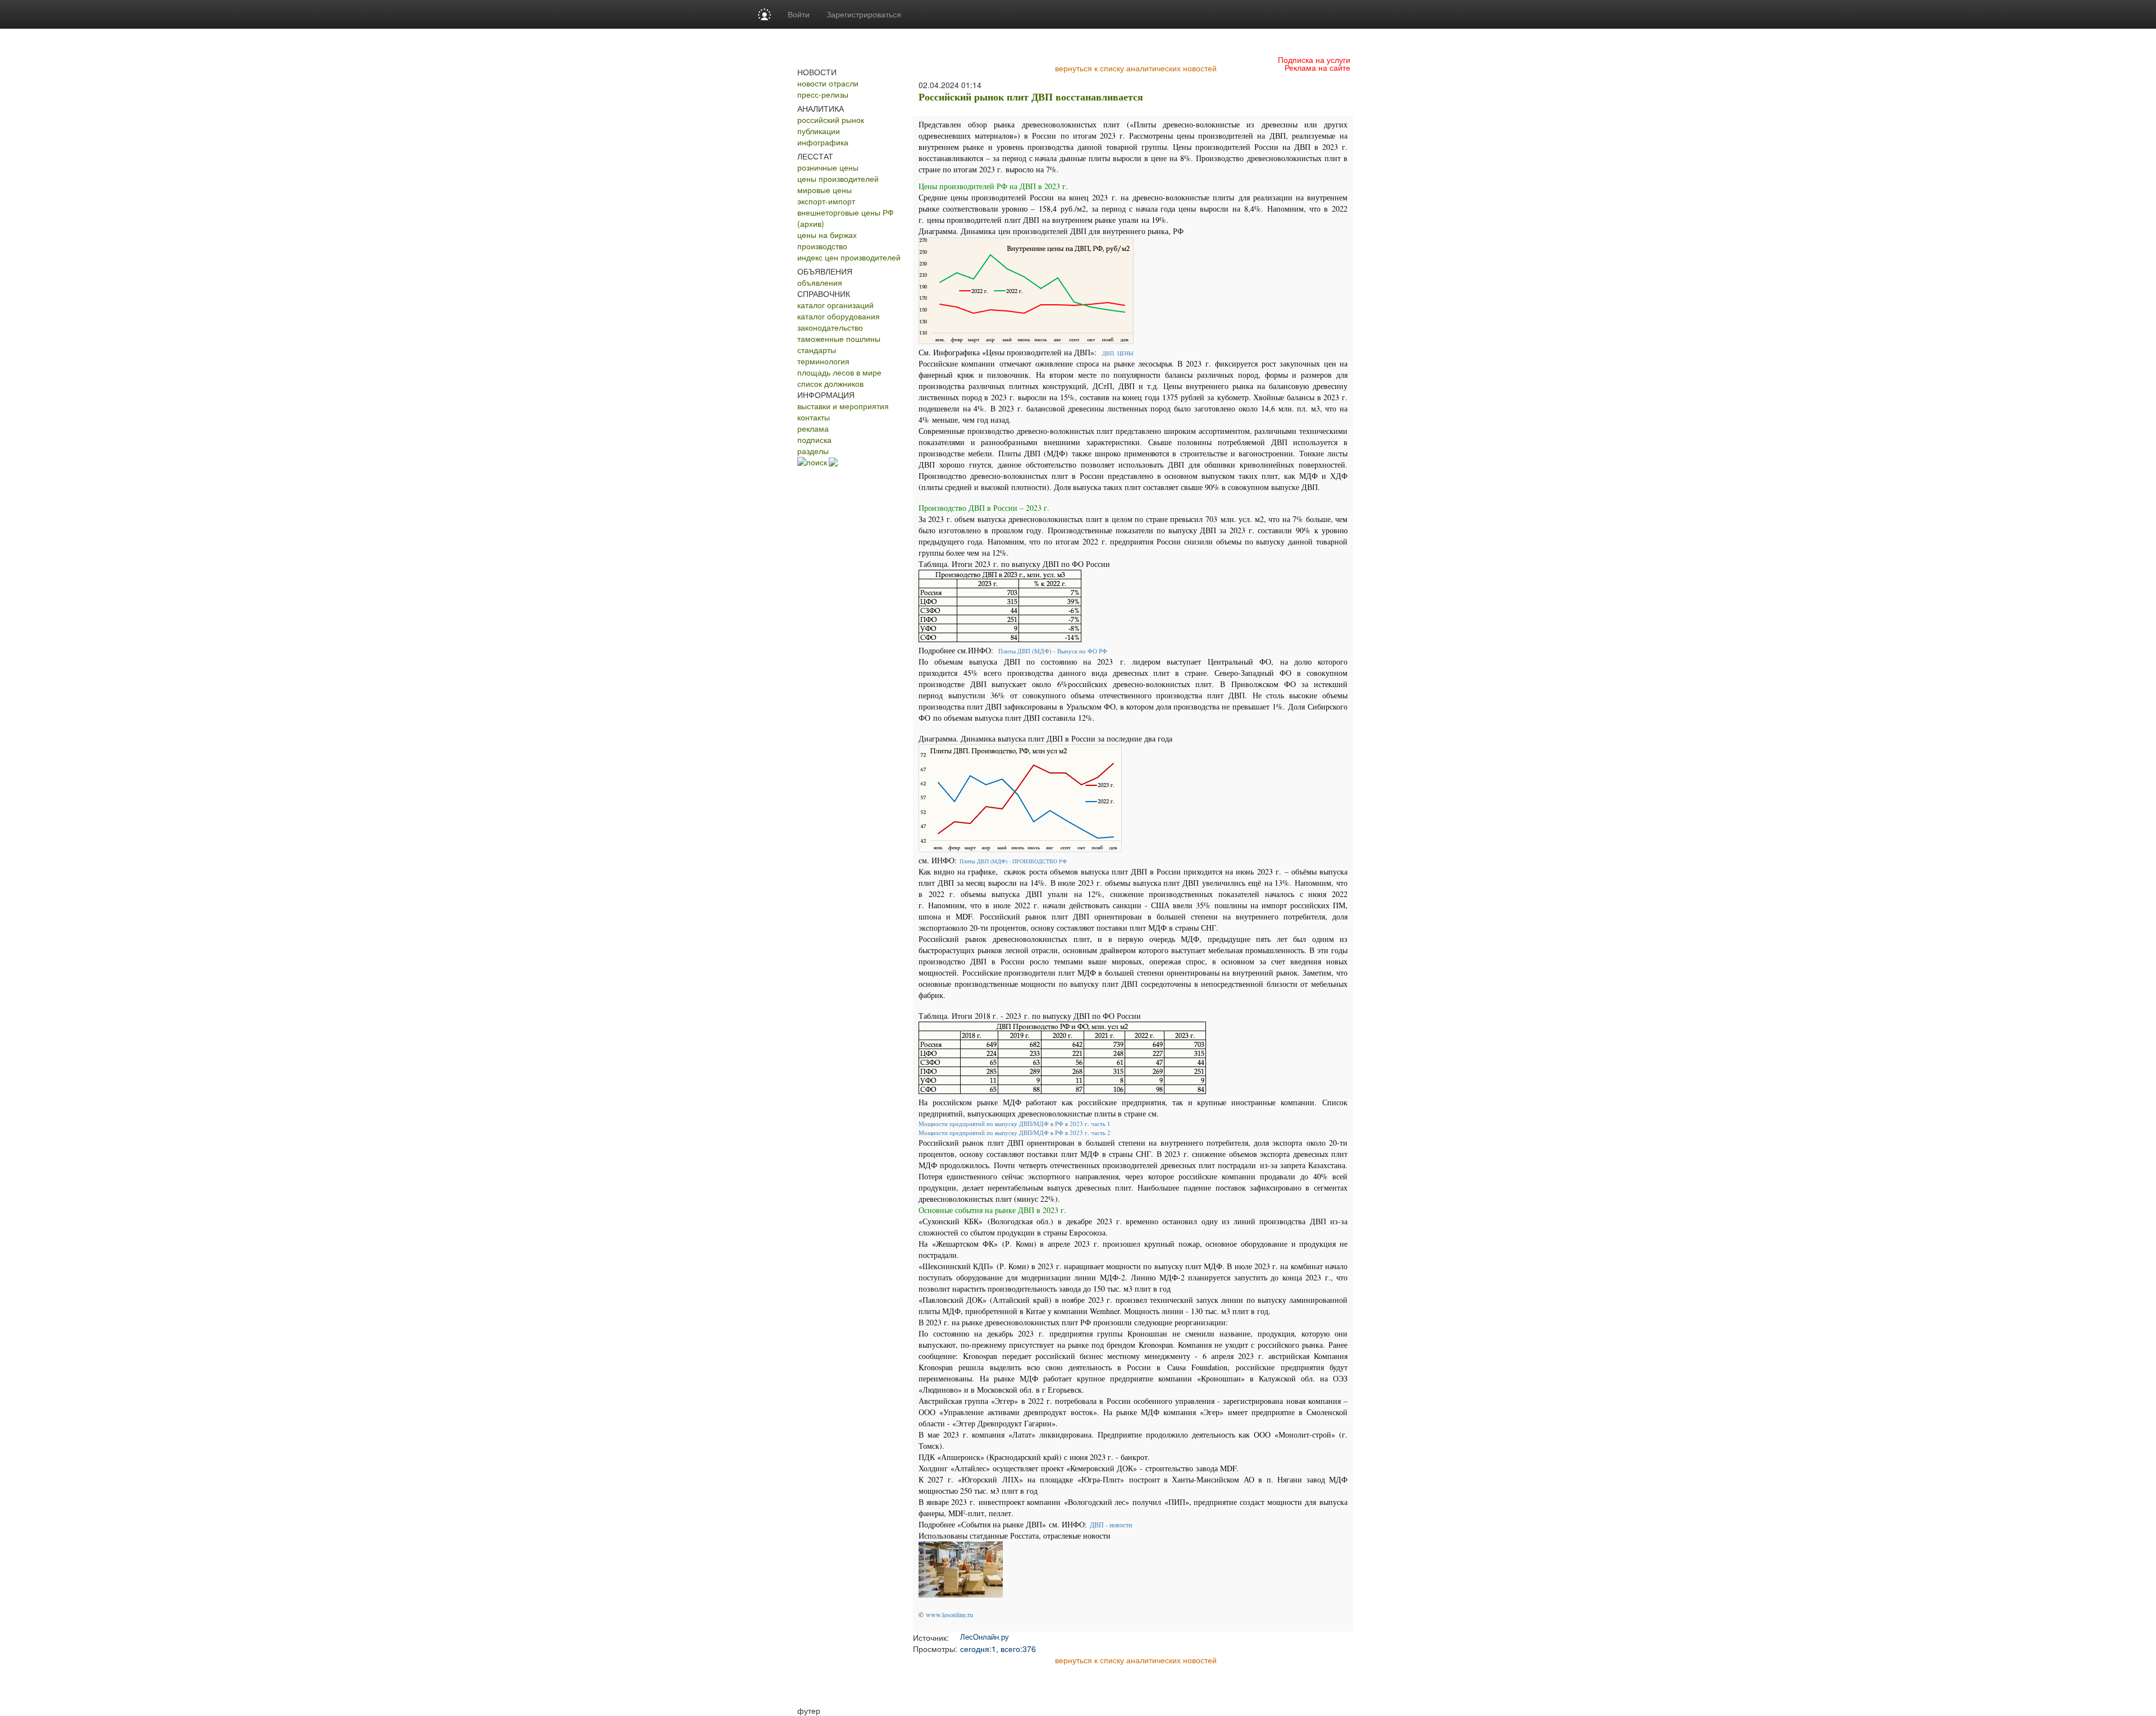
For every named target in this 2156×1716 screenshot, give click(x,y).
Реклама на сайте (1317, 67)
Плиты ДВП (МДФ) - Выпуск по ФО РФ (1053, 651)
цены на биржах (827, 235)
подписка (814, 440)
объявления (820, 282)
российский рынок (831, 120)
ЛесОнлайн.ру (985, 1637)
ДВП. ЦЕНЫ (1118, 353)
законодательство (830, 327)
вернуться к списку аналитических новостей (1136, 68)
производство (822, 246)
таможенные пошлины (839, 338)
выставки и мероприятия (843, 406)
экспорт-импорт (826, 201)
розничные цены (828, 167)
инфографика (823, 142)
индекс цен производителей (849, 257)
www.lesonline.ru (949, 1614)
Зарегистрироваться (864, 14)
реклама (813, 428)
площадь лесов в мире (839, 372)
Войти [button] (799, 14)
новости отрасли (828, 83)
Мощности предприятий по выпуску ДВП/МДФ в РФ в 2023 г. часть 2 (1016, 1132)
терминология (823, 361)
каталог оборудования (839, 316)
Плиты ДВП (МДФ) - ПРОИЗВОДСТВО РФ (1013, 861)
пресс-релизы (823, 94)
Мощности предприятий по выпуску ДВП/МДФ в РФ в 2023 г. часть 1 (1016, 1124)
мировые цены (825, 190)
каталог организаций (835, 305)
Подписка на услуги (1314, 60)
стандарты (817, 350)
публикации (819, 131)
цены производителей (838, 179)
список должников (830, 383)
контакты (814, 417)
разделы (813, 451)
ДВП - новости (1111, 1525)
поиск (817, 462)
